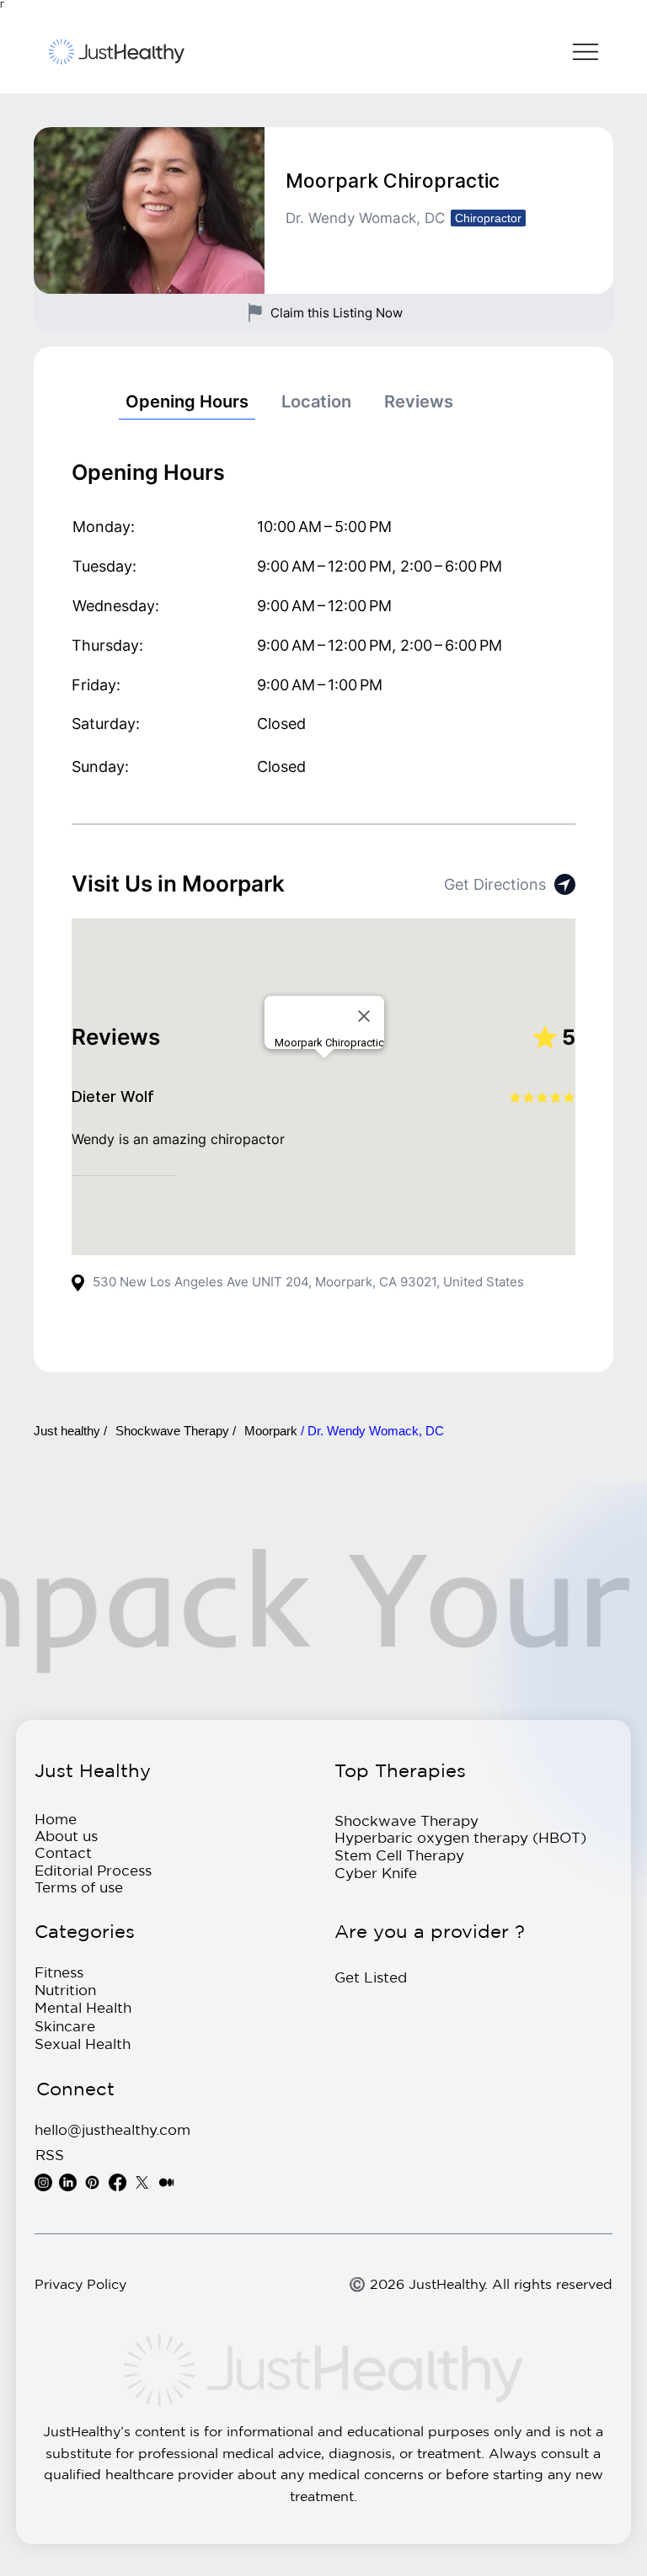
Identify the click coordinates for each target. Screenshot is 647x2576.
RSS (50, 2155)
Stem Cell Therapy (399, 1855)
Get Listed (371, 1977)
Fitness (59, 1972)
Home (56, 1819)
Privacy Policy (80, 2284)
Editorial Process (93, 1870)
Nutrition (65, 1990)
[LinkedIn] (68, 2182)
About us (66, 1836)
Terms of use (79, 1887)
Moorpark (273, 1431)
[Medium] (166, 2182)
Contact (63, 1852)
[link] (187, 402)
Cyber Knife (376, 1873)
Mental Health (83, 2007)
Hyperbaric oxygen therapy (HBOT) (460, 1837)
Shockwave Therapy (406, 1820)
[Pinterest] (92, 2182)
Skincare (65, 2026)
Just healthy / (70, 1431)
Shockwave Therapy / (176, 1431)
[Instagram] (43, 2182)
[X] (142, 2182)
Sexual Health (83, 2044)
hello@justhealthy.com (112, 2129)
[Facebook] (118, 2182)
